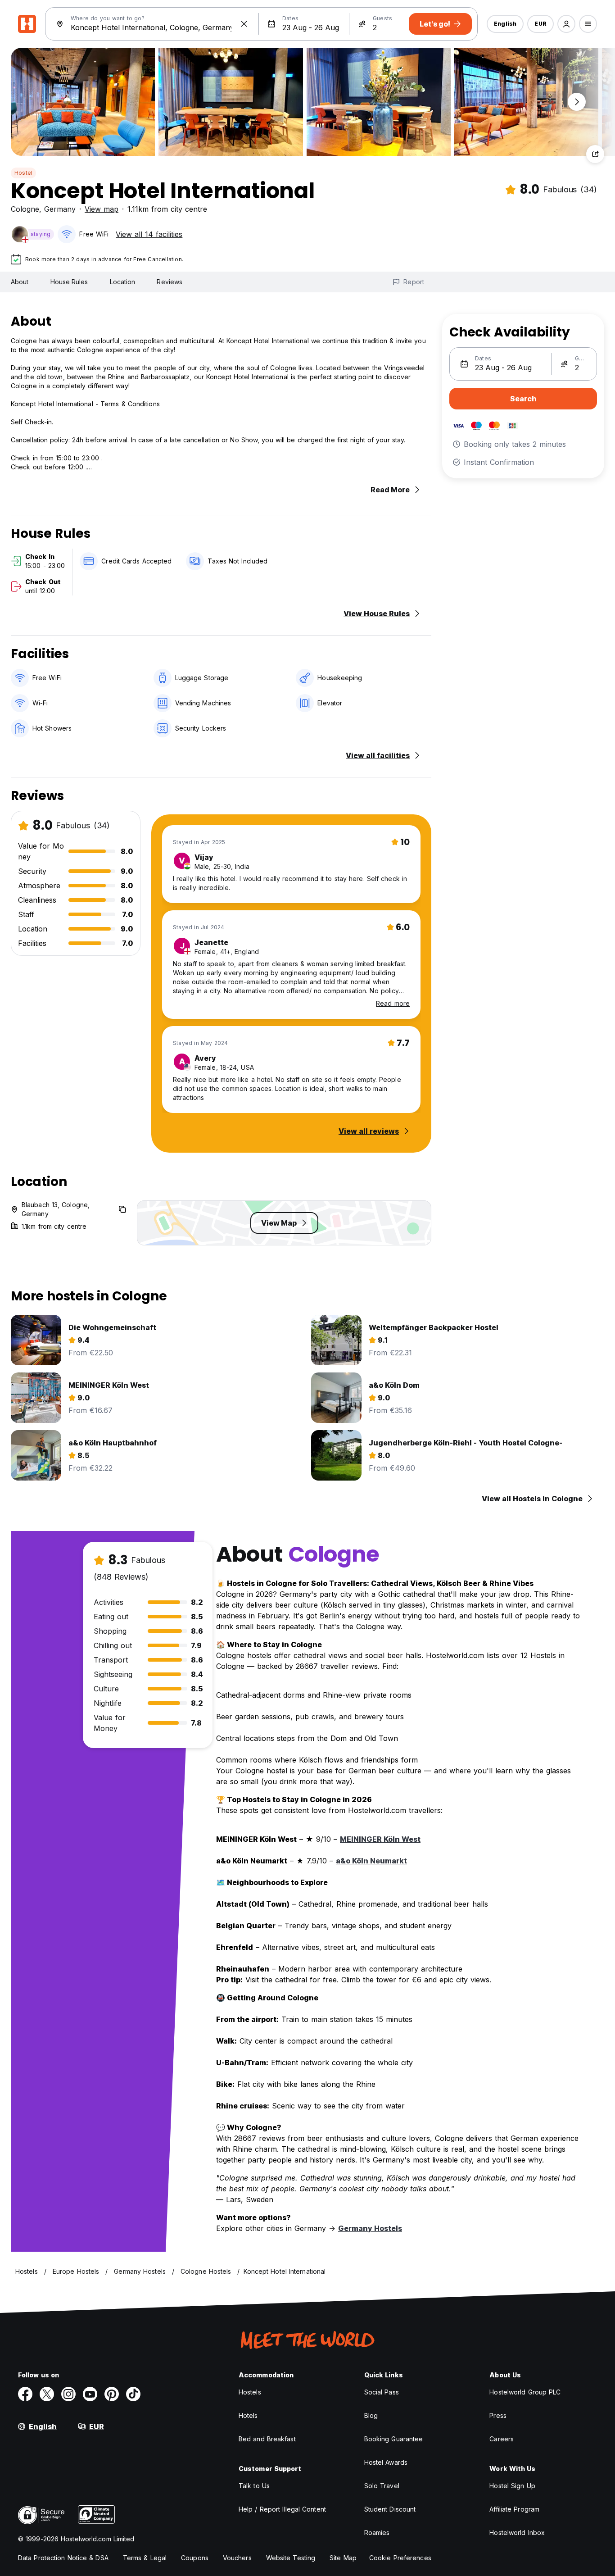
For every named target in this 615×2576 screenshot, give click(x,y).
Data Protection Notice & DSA (63, 2558)
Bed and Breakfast (267, 2439)
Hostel (23, 173)
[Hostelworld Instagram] (68, 2394)
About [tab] (20, 282)
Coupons (195, 2558)
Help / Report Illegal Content (282, 2509)
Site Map (343, 2558)
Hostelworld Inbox (517, 2533)
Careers (502, 2439)
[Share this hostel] (595, 154)
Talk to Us (254, 2486)
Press (498, 2415)
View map (102, 209)
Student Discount (390, 2509)
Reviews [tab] (170, 282)
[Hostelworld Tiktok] (133, 2394)
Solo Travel (382, 2486)
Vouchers (237, 2558)
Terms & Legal (145, 2558)
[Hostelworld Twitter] (47, 2394)
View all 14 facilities (149, 234)
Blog (371, 2415)
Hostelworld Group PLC (525, 2392)
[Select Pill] (566, 24)
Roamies (377, 2533)
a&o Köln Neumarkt (371, 1861)
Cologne (25, 209)
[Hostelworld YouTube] (90, 2394)
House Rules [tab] (69, 282)
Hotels (248, 2415)
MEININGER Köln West (380, 1839)
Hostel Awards (386, 2462)
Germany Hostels (370, 2228)
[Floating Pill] (577, 102)
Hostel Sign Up (512, 2486)
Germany (60, 209)
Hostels (250, 2392)
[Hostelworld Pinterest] (112, 2394)
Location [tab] (123, 282)
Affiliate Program (514, 2509)
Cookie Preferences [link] (400, 2558)
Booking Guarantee (394, 2439)
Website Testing (291, 2558)
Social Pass (382, 2392)
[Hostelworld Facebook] (25, 2394)
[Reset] (244, 24)
